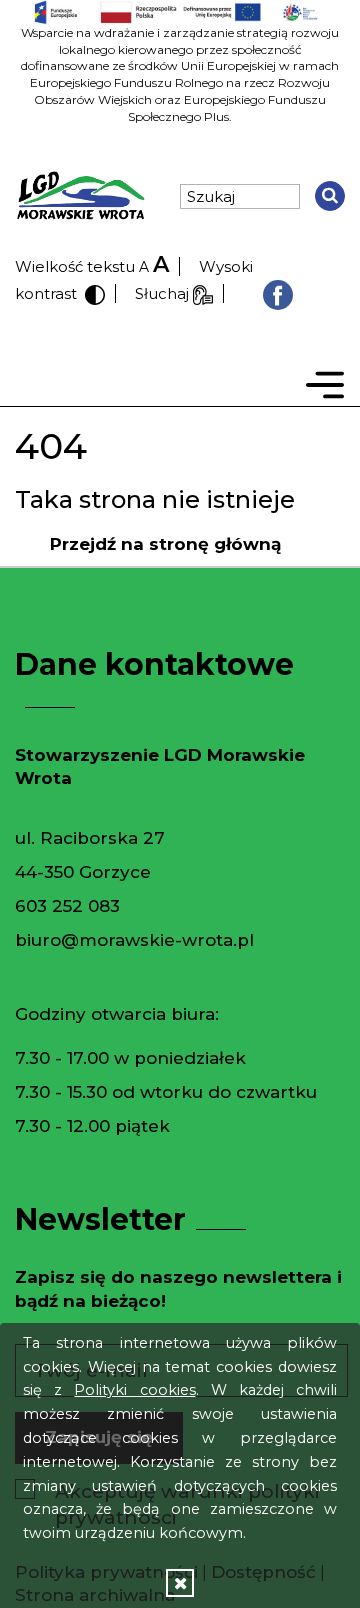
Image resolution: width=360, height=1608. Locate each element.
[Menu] (325, 388)
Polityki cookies (134, 1390)
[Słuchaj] (203, 293)
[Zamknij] (180, 1582)
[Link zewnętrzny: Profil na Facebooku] (278, 293)
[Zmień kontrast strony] (93, 293)
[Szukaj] (330, 196)
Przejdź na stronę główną (165, 544)
